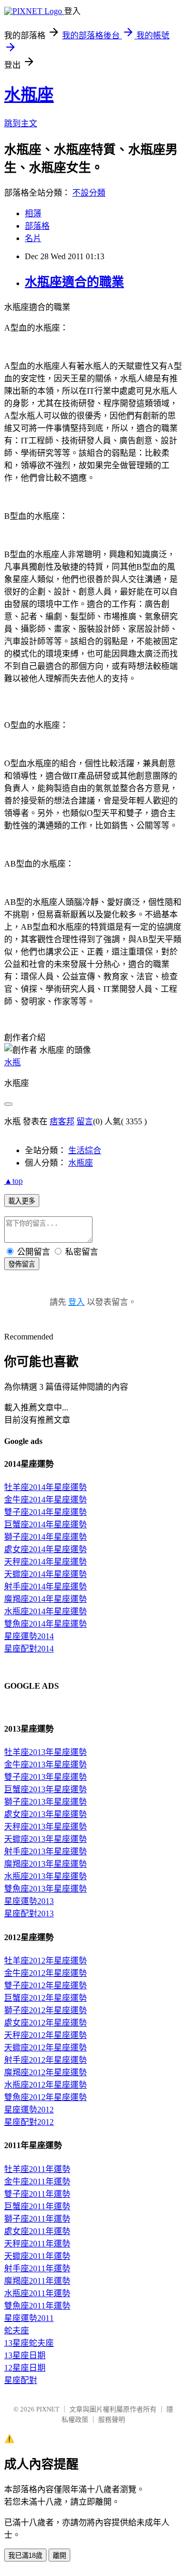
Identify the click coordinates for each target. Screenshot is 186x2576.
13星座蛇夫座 (29, 2343)
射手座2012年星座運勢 (45, 2060)
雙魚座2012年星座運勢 (45, 2097)
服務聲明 (112, 2419)
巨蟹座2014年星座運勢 (45, 1524)
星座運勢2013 (29, 1901)
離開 (59, 2556)
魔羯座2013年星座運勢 (45, 1864)
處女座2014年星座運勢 (45, 1549)
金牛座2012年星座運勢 (45, 1973)
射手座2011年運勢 (37, 2268)
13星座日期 (25, 2355)
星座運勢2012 (29, 2110)
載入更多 (22, 1201)
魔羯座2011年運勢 (37, 2281)
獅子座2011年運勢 (37, 2219)
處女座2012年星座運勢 (45, 2023)
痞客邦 (62, 1121)
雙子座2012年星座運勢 (45, 1985)
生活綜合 (85, 1150)
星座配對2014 (29, 1649)
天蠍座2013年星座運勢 (45, 1839)
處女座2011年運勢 (37, 2231)
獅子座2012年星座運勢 (45, 2010)
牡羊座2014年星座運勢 (45, 1487)
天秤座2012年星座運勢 (45, 2035)
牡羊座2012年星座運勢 (45, 1961)
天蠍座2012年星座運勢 (45, 2048)
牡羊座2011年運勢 (37, 2169)
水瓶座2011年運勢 (37, 2293)
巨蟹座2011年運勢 (37, 2206)
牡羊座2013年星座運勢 (45, 1752)
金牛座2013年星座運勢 (45, 1765)
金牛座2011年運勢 (37, 2182)
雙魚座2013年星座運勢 (45, 1889)
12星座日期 (25, 2368)
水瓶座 (29, 95)
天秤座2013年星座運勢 (45, 1827)
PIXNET (48, 2409)
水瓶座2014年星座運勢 (45, 1611)
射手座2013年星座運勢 (45, 1851)
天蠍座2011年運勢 (37, 2256)
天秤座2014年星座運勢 (45, 1562)
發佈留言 (22, 1264)
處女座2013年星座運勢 (45, 1814)
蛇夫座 (17, 2331)
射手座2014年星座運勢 (45, 1587)
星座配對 (21, 2380)
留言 (85, 1121)
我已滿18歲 (25, 2556)
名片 (33, 238)
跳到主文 (21, 123)
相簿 (33, 213)
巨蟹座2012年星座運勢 (45, 1998)
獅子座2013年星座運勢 (45, 1802)
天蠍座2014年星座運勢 (45, 1574)
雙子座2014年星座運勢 (45, 1512)
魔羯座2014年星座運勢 (45, 1599)
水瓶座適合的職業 (74, 282)
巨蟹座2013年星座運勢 (45, 1789)
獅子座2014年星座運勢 (45, 1537)
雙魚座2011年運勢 (37, 2306)
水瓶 (12, 1062)
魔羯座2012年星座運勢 (45, 2072)
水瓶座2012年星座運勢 (45, 2085)
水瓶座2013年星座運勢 (45, 1876)
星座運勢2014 (29, 1636)
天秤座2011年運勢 (37, 2244)
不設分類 (89, 193)
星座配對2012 (29, 2122)
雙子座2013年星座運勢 (45, 1777)
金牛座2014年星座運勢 (45, 1500)
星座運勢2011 (29, 2318)
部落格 (37, 226)
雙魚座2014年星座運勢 (45, 1624)
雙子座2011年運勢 (37, 2194)
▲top (13, 1181)
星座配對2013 (29, 1914)
